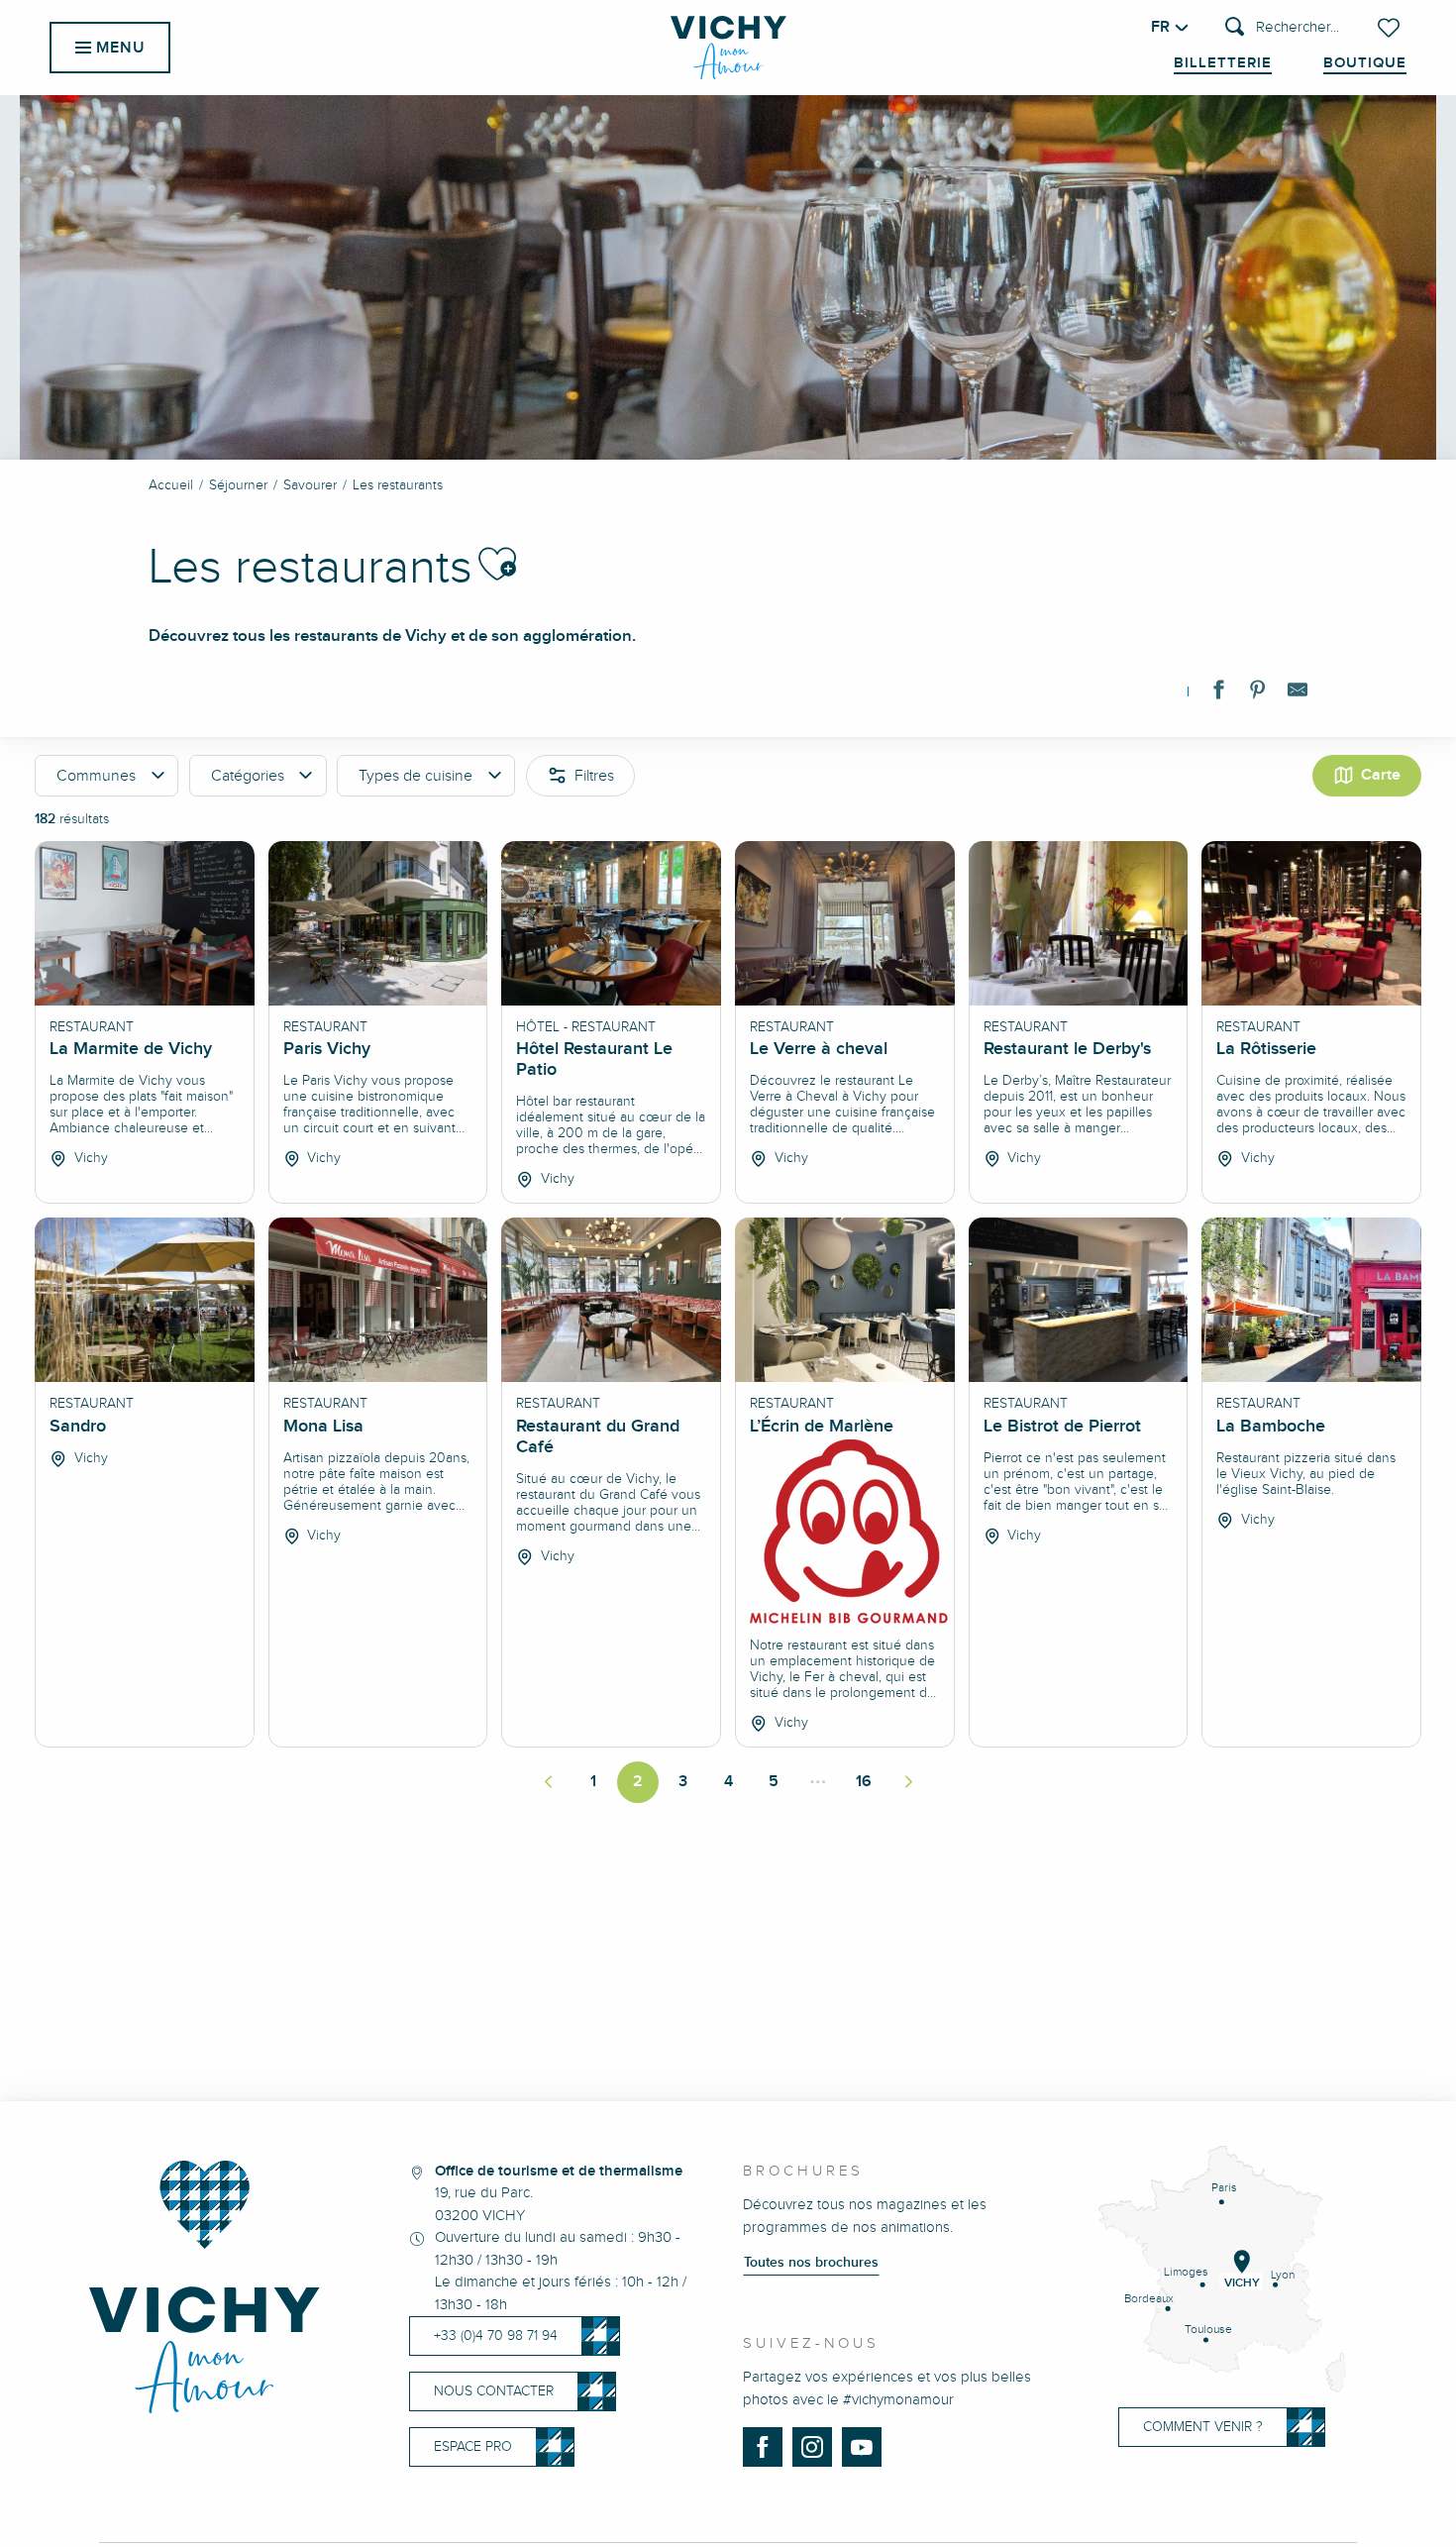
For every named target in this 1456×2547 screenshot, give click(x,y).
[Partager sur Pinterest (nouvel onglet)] (1258, 693)
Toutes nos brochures (811, 2263)
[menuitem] (728, 48)
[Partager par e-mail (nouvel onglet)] (1298, 693)
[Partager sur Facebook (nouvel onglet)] (1218, 693)
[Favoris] (1391, 28)
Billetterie (1223, 63)
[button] (1282, 28)
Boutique (1365, 63)
